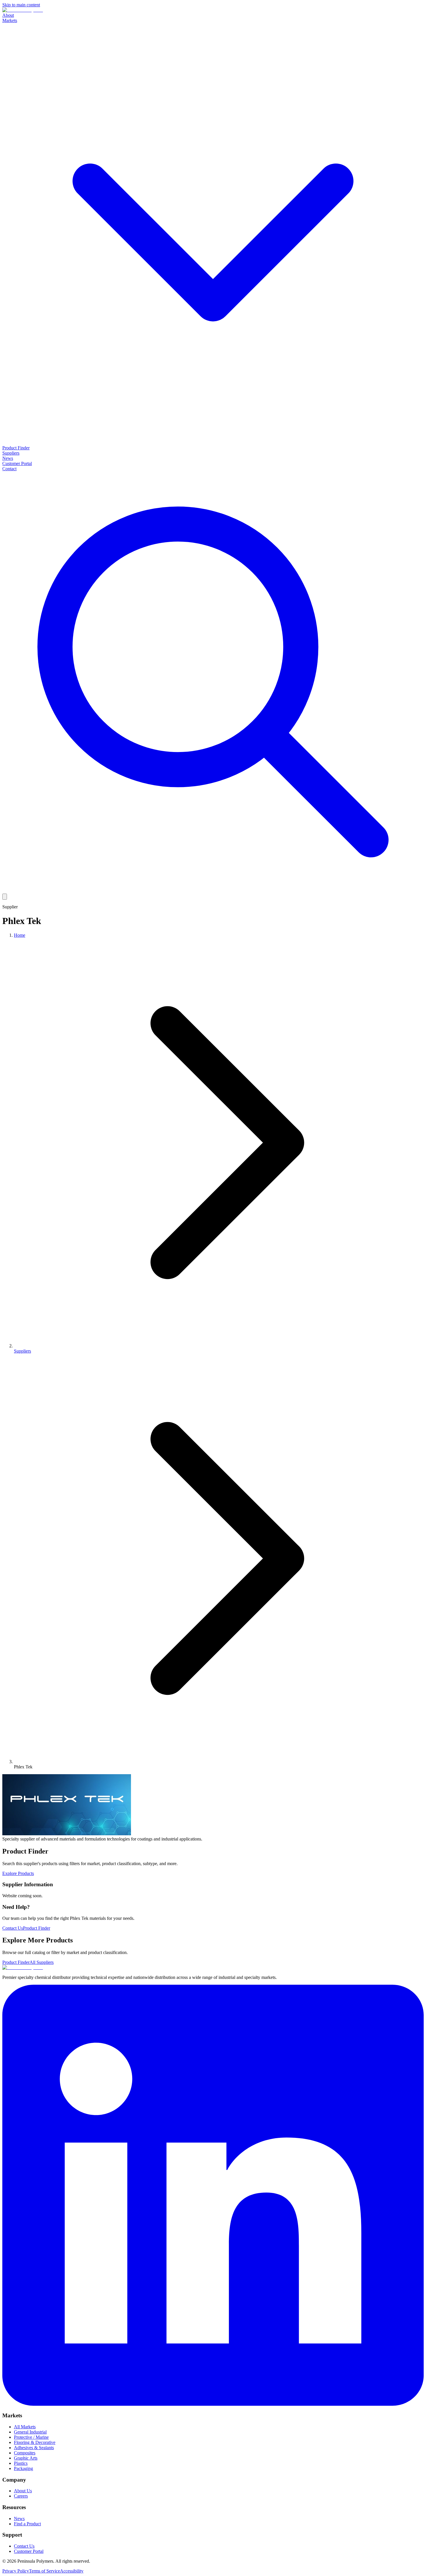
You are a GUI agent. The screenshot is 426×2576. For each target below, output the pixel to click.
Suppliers (11, 453)
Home (20, 935)
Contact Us (13, 1928)
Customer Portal (17, 463)
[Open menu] (5, 897)
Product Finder (16, 448)
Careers (21, 2496)
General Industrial (30, 2432)
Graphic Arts (26, 2458)
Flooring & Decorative (35, 2442)
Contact (9, 469)
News (8, 458)
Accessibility (72, 2571)
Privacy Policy (16, 2571)
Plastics (21, 2463)
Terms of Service (44, 2571)
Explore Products (18, 1873)
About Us (23, 2491)
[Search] (213, 891)
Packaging (23, 2468)
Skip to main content (21, 5)
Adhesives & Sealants (34, 2448)
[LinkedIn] (213, 2404)
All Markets (25, 2427)
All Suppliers (42, 1962)
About (8, 15)
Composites (25, 2453)
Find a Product (27, 2524)
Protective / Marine (31, 2437)
